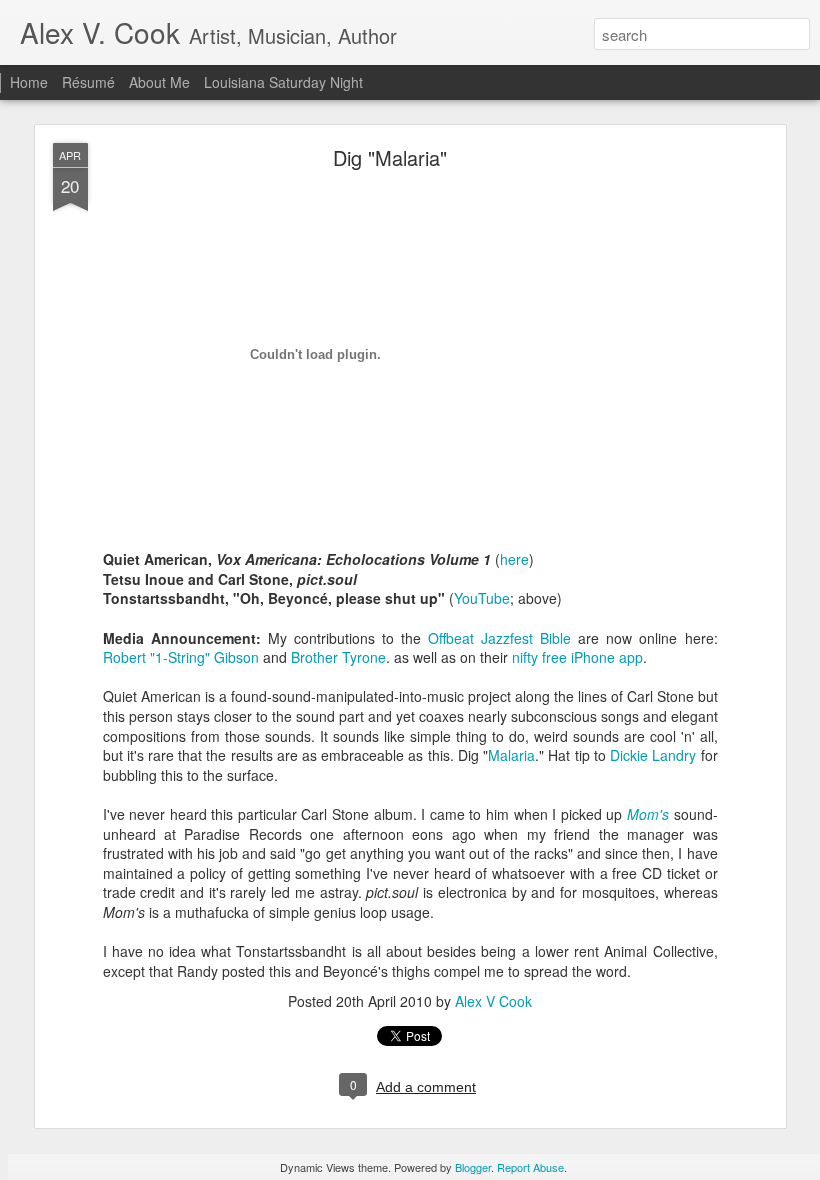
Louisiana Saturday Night (283, 82)
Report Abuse (530, 1167)
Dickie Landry (653, 755)
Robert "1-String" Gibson (181, 657)
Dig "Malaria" (390, 157)
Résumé (88, 82)
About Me (159, 82)
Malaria (511, 755)
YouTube (482, 598)
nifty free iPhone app (577, 657)
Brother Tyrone (338, 657)
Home (29, 82)
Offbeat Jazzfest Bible (499, 638)
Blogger (473, 1167)
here (514, 559)
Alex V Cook (493, 1001)
